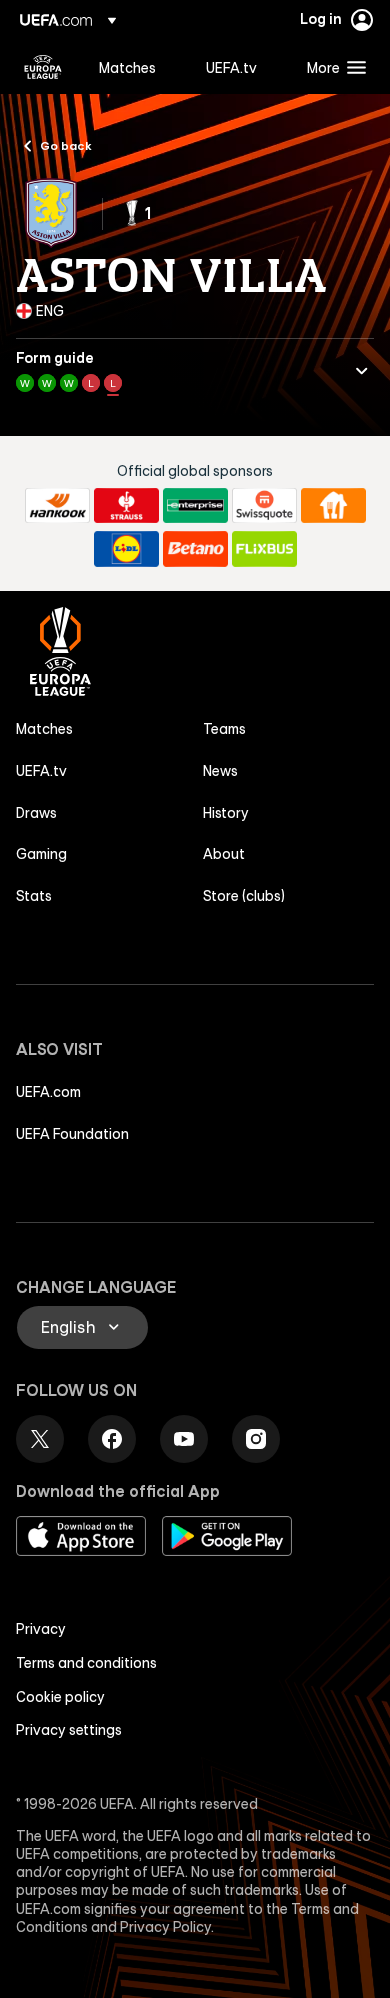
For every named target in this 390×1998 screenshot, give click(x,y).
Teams (224, 729)
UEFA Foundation (72, 1134)
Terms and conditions (86, 1663)
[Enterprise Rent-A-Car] (195, 506)
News (220, 771)
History (226, 813)
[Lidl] (126, 549)
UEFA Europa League (43, 67)
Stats (34, 896)
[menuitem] (135, 67)
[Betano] (195, 549)
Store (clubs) (244, 896)
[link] (127, 67)
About (224, 854)
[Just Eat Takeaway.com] (333, 506)
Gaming (41, 854)
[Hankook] (57, 506)
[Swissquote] (264, 506)
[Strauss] (126, 506)
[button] (332, 67)
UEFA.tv (41, 771)
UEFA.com (48, 1092)
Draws (36, 813)
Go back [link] (66, 145)
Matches (44, 729)
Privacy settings (69, 1730)
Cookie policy (60, 1697)
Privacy (41, 1629)
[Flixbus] (264, 549)
